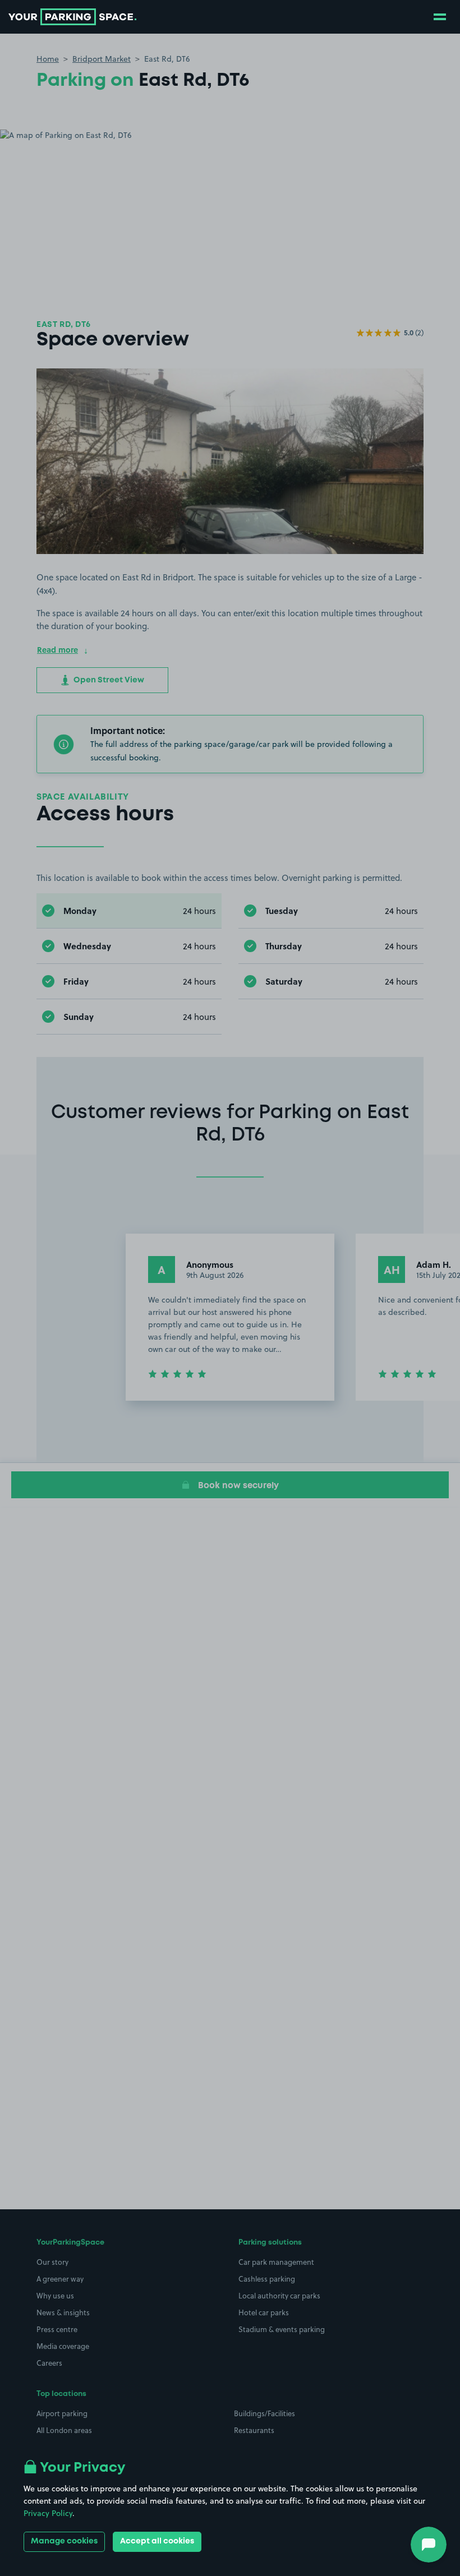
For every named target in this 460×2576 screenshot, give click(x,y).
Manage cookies (64, 2541)
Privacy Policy (48, 2513)
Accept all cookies (157, 2541)
